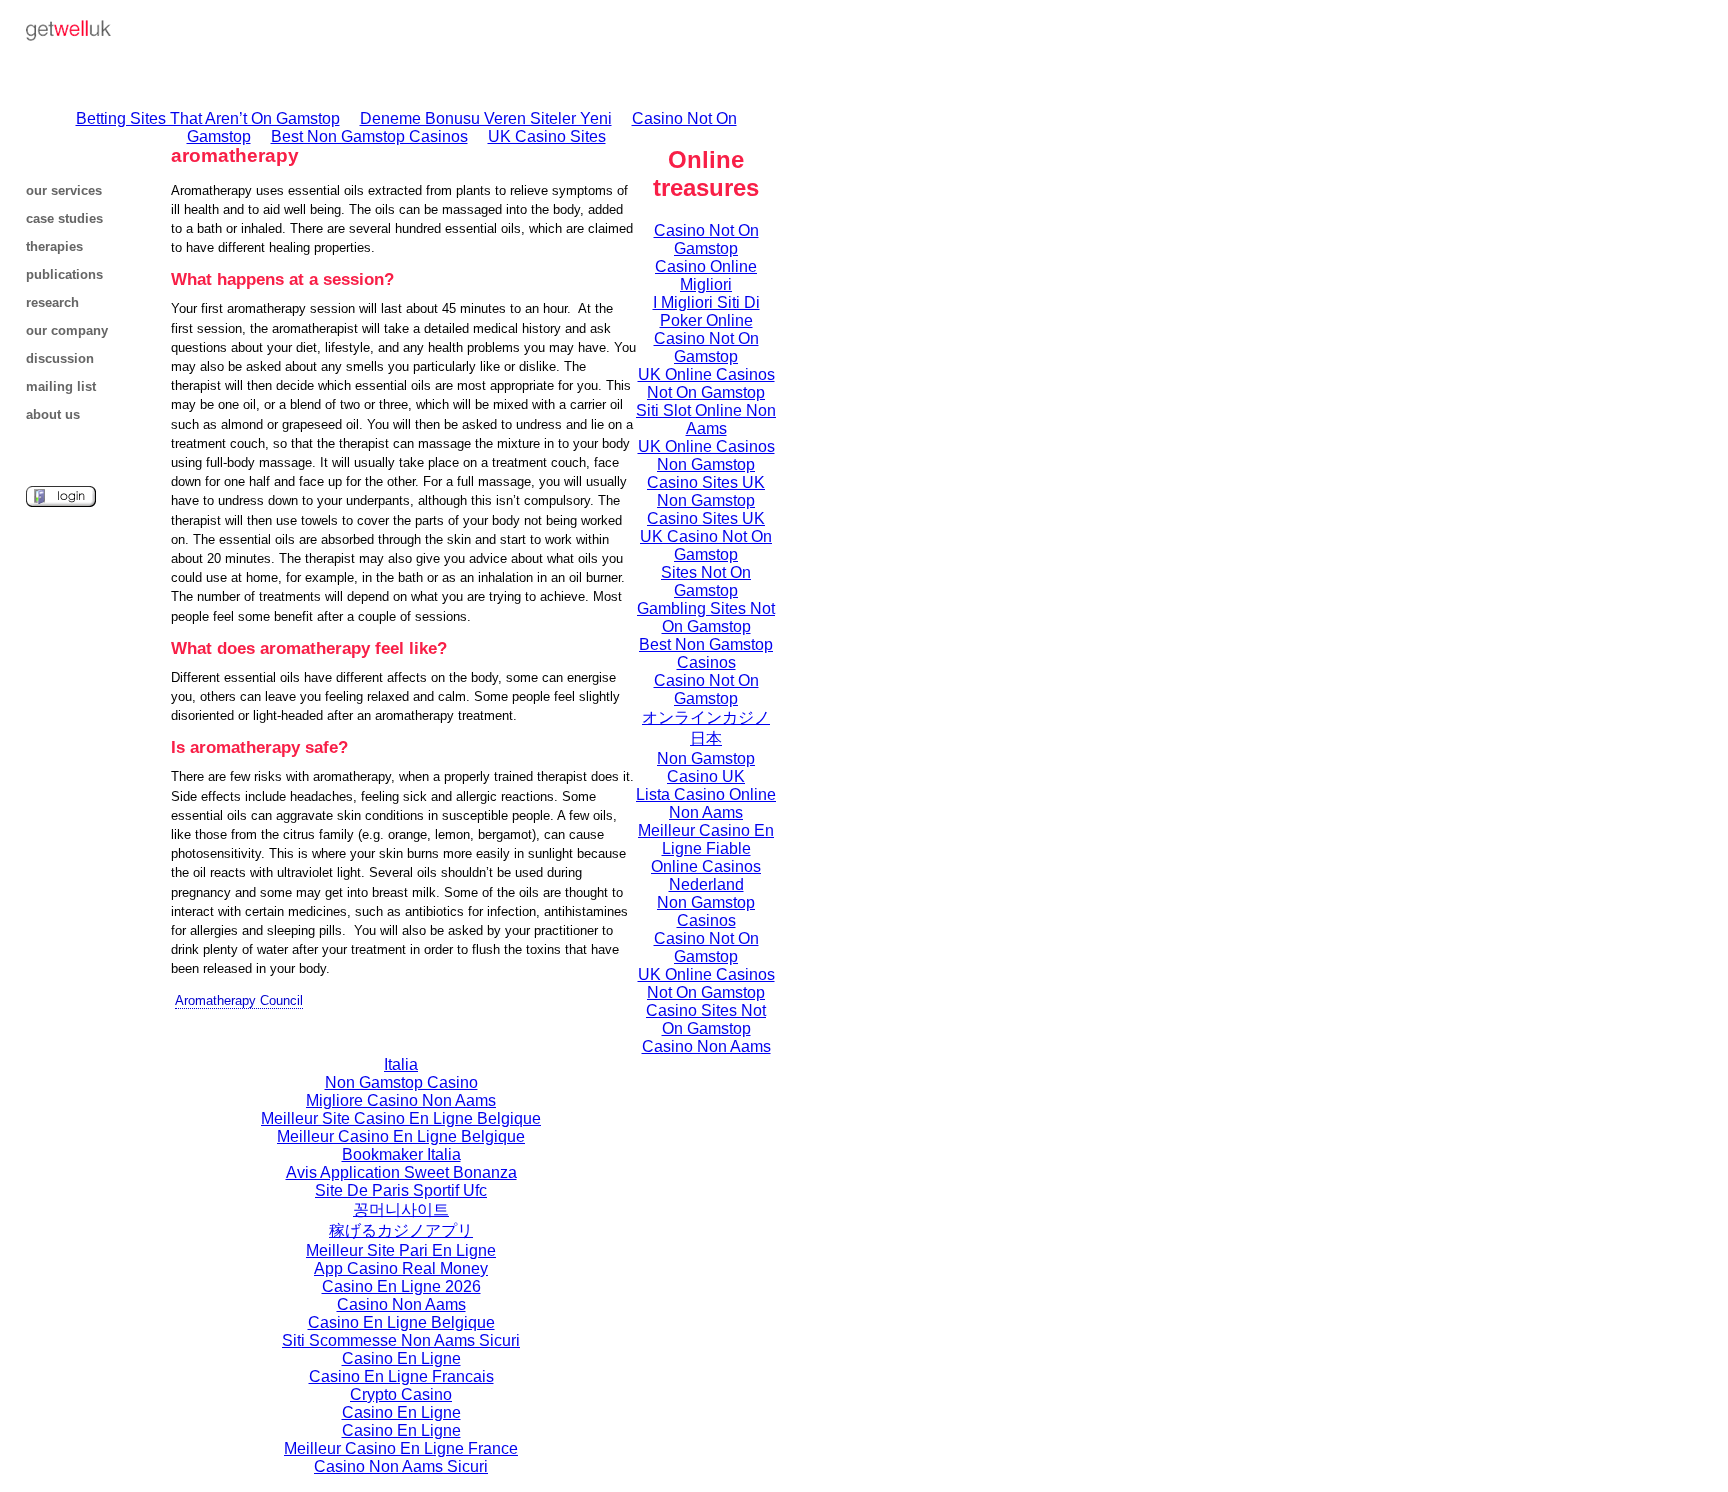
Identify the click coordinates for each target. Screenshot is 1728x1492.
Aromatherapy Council (239, 1000)
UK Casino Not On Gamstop (706, 545)
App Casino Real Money (401, 1268)
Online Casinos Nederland (706, 875)
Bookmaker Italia (401, 1154)
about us (53, 414)
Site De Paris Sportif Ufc (401, 1190)
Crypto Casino (401, 1394)
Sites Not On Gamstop (706, 581)
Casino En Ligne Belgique (401, 1322)
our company (67, 330)
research (52, 302)
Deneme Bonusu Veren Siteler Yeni (486, 118)
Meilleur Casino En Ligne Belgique (401, 1136)
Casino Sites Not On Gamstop (706, 1019)
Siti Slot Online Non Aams (706, 419)
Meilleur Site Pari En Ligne (401, 1250)
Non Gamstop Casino (401, 1082)
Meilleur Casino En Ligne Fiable (706, 839)
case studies (64, 218)
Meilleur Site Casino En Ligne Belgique (401, 1118)
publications (64, 274)
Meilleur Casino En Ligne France (401, 1448)
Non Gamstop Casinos (706, 911)
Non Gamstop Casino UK (706, 767)
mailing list (61, 386)
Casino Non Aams (401, 1304)
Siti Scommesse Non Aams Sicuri (401, 1340)
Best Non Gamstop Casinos (369, 136)
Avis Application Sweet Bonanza (401, 1172)
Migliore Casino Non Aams (401, 1100)
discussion (60, 358)
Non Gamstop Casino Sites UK (706, 473)
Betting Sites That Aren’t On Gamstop (208, 118)
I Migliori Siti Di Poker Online (706, 311)
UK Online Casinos (706, 446)
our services (64, 190)
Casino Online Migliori (706, 275)
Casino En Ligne (401, 1358)
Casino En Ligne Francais (401, 1376)
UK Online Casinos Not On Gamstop (706, 383)
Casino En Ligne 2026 (401, 1286)
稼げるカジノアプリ (401, 1230)
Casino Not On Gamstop (706, 239)
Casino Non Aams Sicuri (401, 1466)
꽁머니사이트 (401, 1209)
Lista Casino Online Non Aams (706, 803)
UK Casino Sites (547, 136)
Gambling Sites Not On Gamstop (706, 617)
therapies (54, 246)
